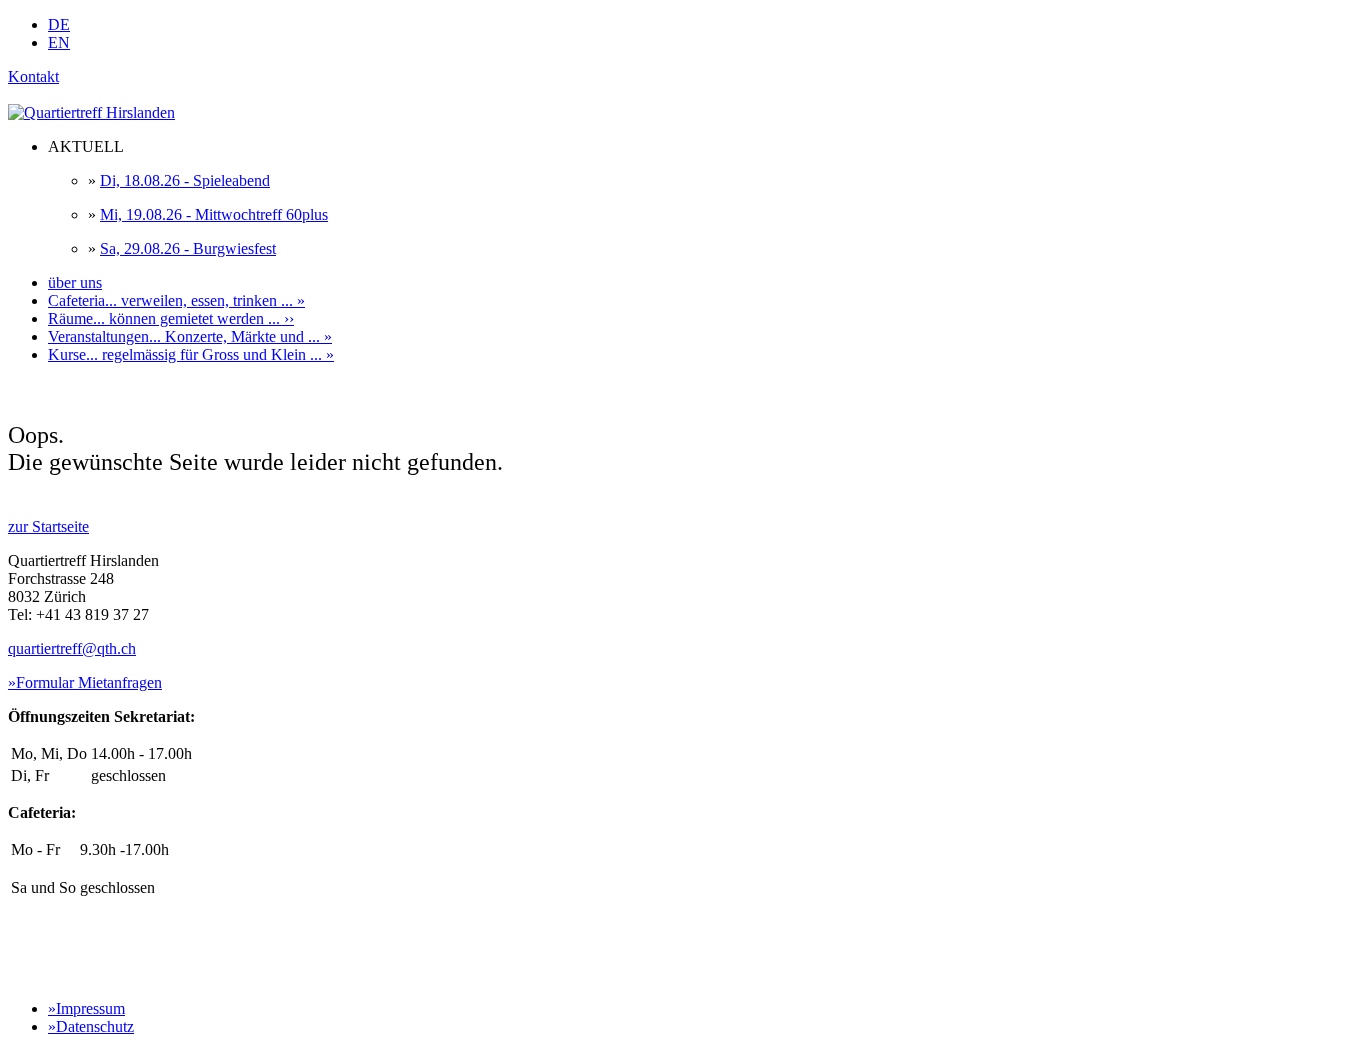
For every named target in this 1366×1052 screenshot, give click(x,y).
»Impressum (86, 1008)
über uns (75, 282)
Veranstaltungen (190, 336)
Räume (171, 318)
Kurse (191, 354)
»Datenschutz (91, 1026)
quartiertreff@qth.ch (72, 648)
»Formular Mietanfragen (85, 682)
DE (59, 24)
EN (59, 42)
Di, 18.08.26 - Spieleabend (185, 180)
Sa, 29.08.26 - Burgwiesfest (188, 248)
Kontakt (33, 76)
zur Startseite (48, 526)
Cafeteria (176, 300)
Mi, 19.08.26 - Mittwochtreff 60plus (214, 214)
